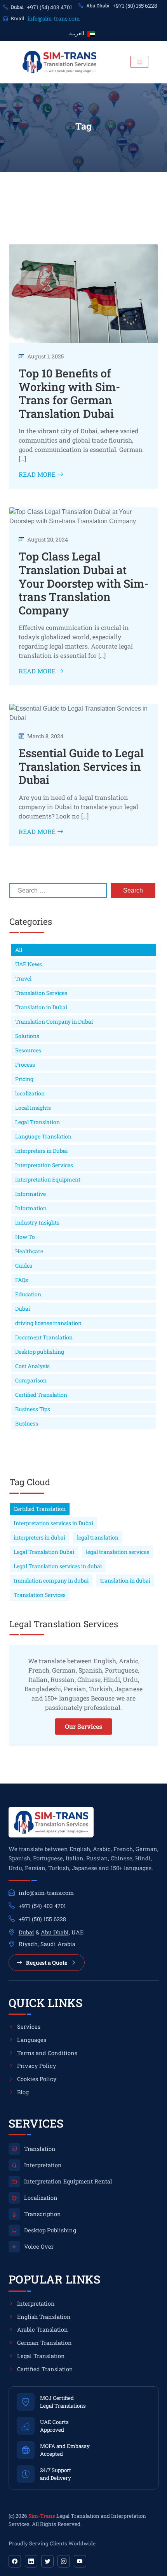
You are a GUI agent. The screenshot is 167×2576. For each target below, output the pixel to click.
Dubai (23, 1309)
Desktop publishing (40, 1352)
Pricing (24, 1079)
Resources (28, 1050)
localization (30, 1093)
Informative (30, 1194)
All (19, 950)
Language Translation (43, 1136)
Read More (38, 474)
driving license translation (48, 1323)
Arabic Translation (43, 2329)
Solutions (27, 1036)
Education (28, 1294)
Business (27, 1423)
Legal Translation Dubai (44, 1552)
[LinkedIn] (31, 2561)
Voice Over (39, 2246)
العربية (77, 33)
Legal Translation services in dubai (58, 1566)
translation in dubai (125, 1580)
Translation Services (41, 993)
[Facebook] (15, 2561)
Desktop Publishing (50, 2230)
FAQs (22, 1280)
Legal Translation (37, 1122)
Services (29, 2027)
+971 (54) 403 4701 (50, 7)
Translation (40, 2149)
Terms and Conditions (47, 2053)
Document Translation (44, 1337)
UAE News (29, 964)
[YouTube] (80, 2561)
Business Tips (33, 1409)
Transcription (43, 2214)
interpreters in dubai (39, 1537)
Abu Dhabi (55, 1932)
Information (31, 1208)
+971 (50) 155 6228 (135, 6)
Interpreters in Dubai (41, 1151)
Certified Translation (41, 1395)
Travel (23, 978)
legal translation (98, 1537)
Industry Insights (37, 1222)
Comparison (31, 1380)
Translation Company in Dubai (54, 1022)
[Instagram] (64, 2561)
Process (25, 1065)
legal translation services (117, 1552)
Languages (32, 2040)
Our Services (83, 1726)
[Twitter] (47, 2561)
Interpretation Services (44, 1165)
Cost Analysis (32, 1366)
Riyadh (28, 1944)
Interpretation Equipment (48, 1179)
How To (25, 1237)
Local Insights (33, 1108)
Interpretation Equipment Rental (68, 2181)
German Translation (44, 2343)
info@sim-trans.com (54, 18)
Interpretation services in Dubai (53, 1523)
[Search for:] (58, 891)
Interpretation (43, 2165)
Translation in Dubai (41, 1007)
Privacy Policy (37, 2066)
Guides (24, 1266)
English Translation (44, 2317)
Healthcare (29, 1251)
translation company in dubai (51, 1580)
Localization (41, 2198)
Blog (23, 2092)
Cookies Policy (37, 2079)
